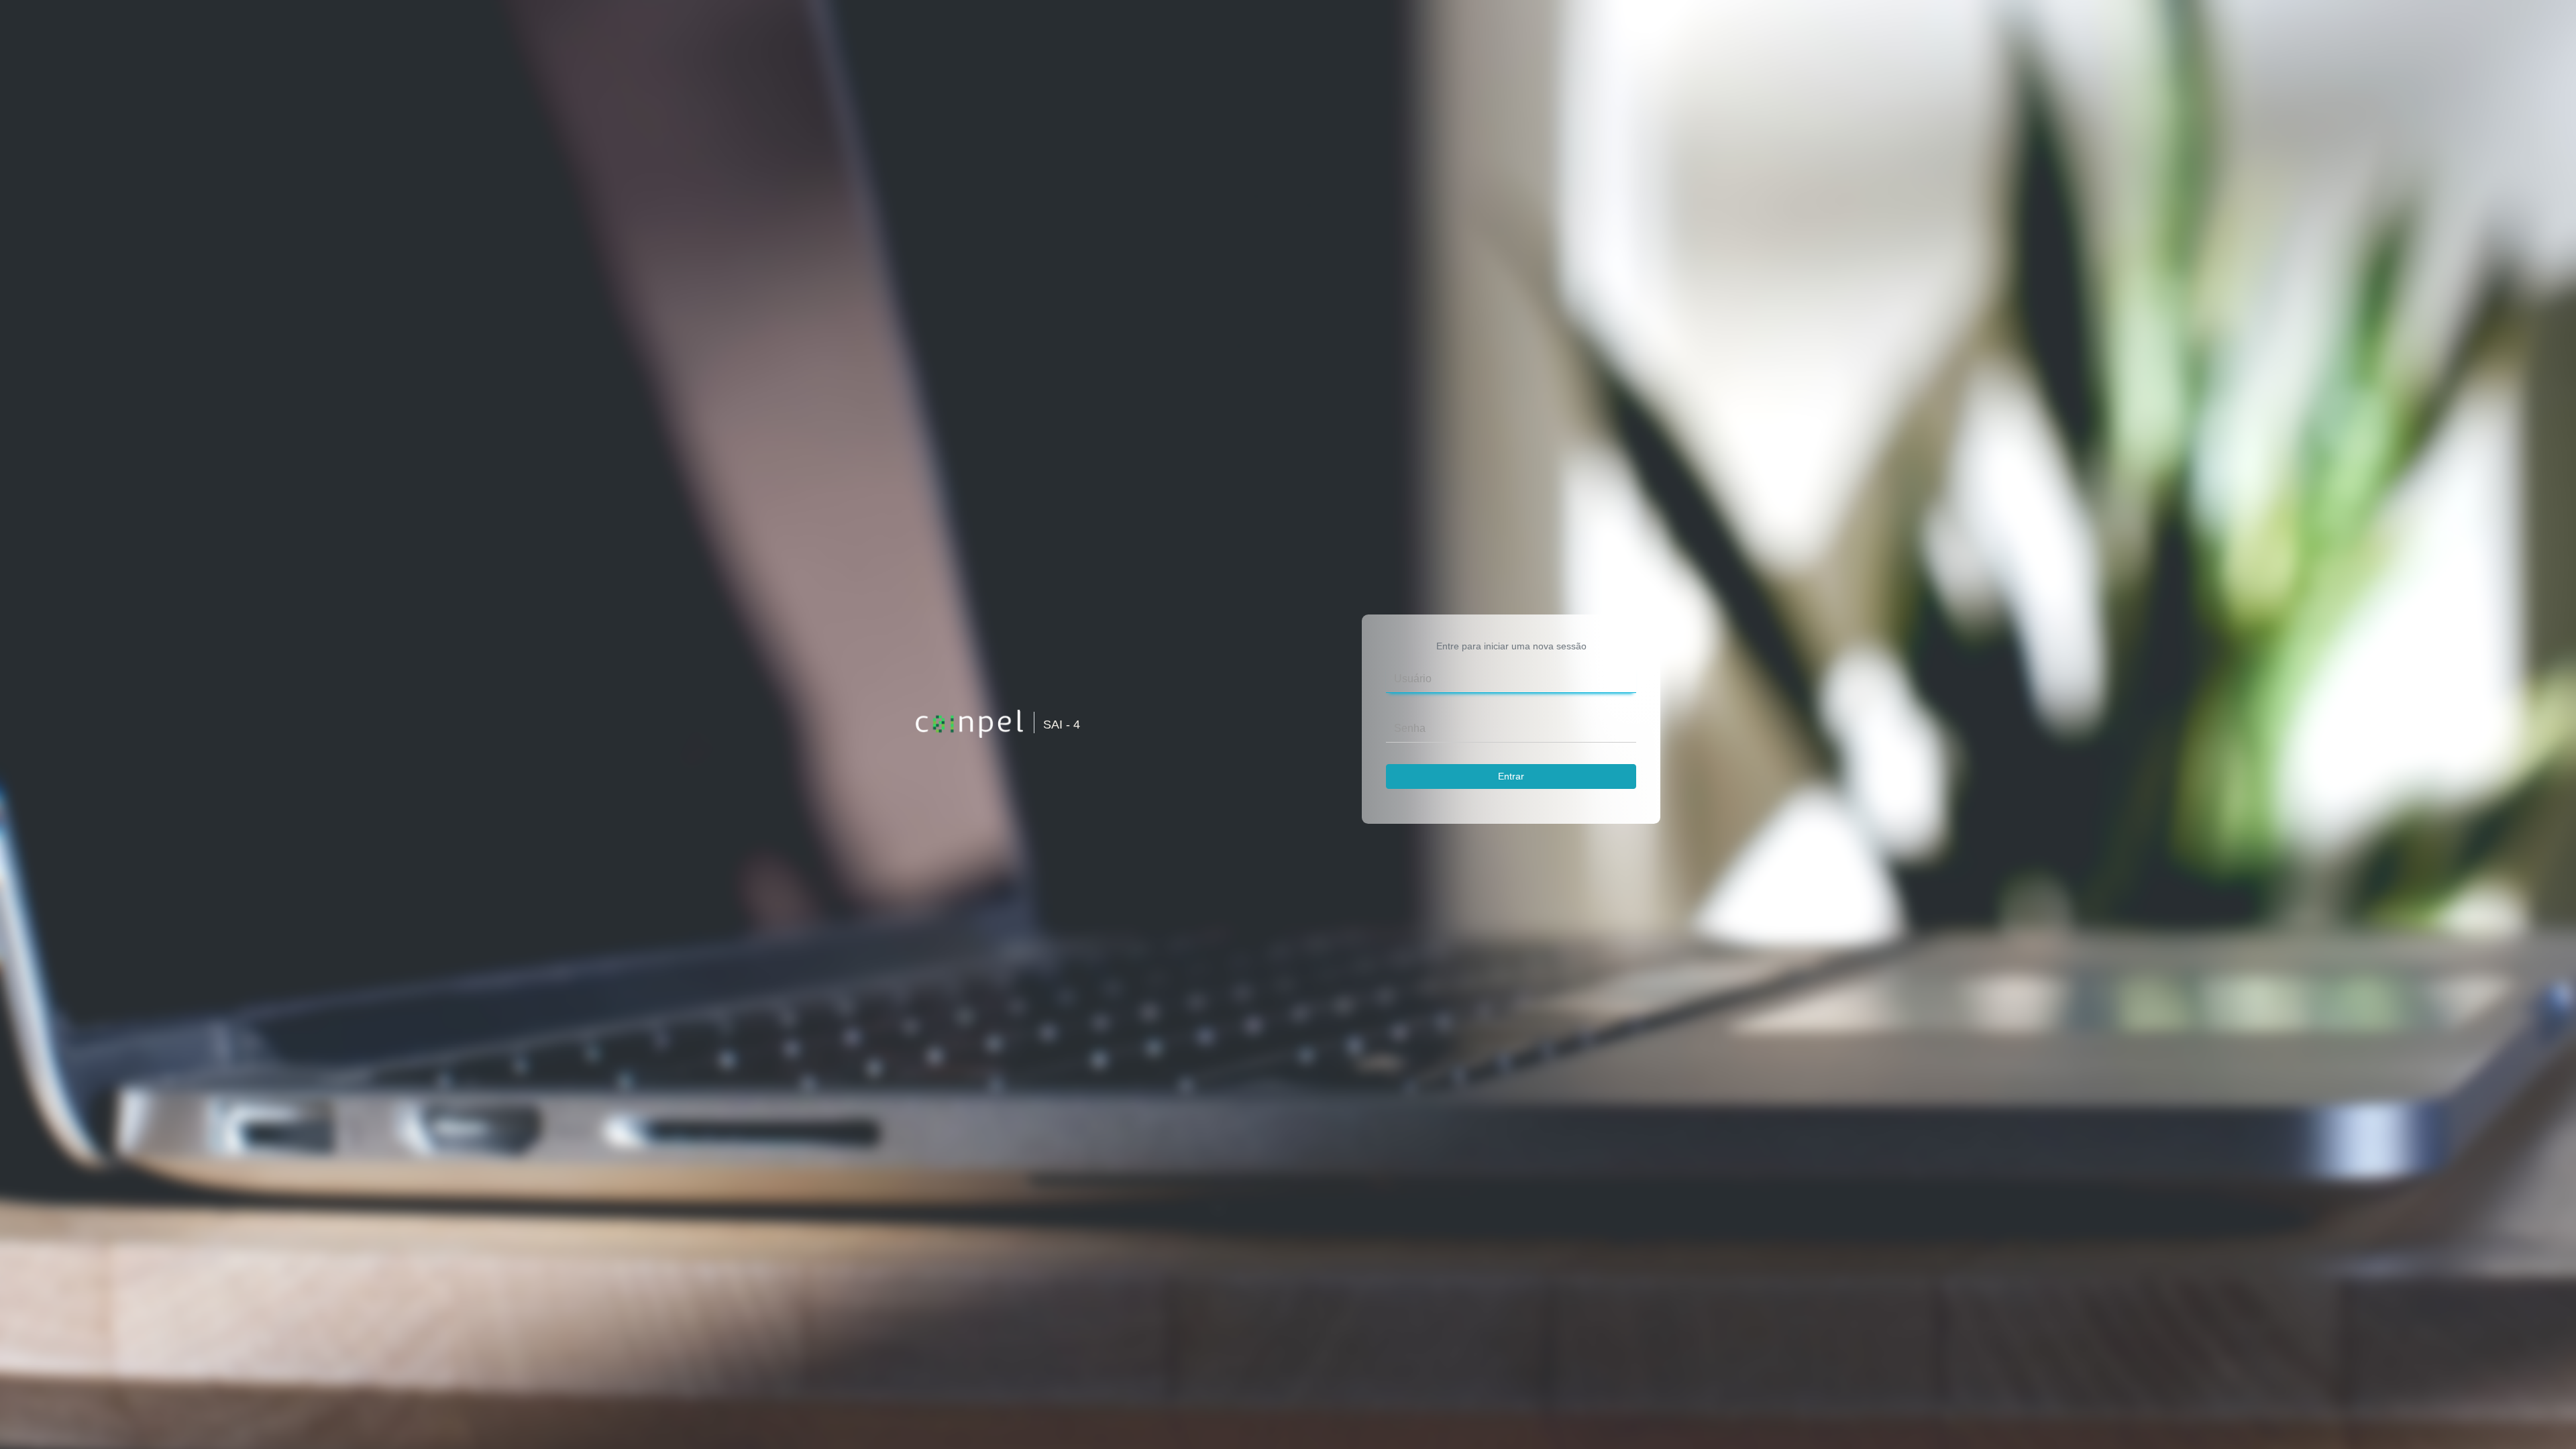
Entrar (1511, 776)
